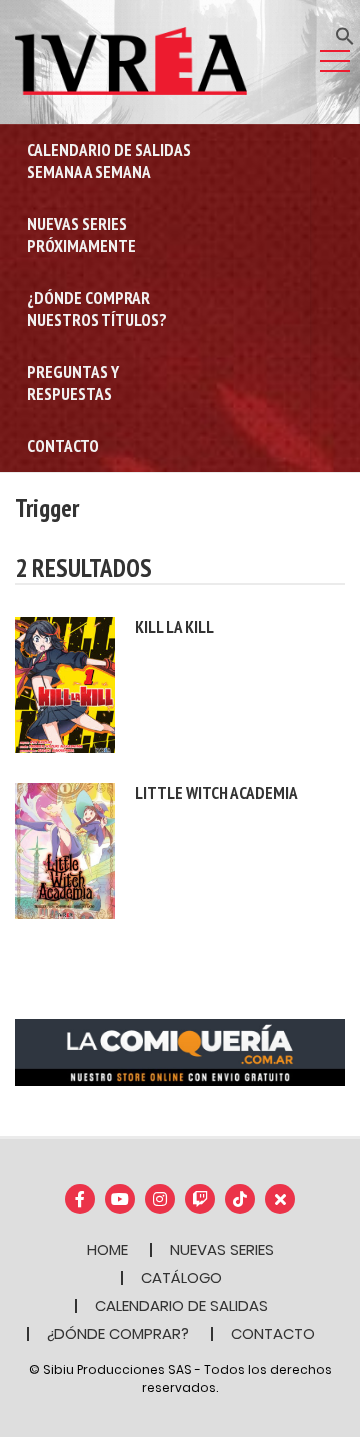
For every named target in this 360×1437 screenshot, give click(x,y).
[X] (280, 1199)
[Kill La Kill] (65, 683)
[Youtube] (120, 1199)
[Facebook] (80, 1199)
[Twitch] (200, 1199)
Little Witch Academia (216, 793)
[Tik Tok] (240, 1199)
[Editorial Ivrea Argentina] (131, 60)
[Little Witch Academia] (65, 849)
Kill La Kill (174, 627)
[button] (345, 34)
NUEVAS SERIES (222, 1249)
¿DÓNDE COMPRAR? (118, 1333)
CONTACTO (273, 1333)
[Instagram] (160, 1199)
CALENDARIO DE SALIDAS (181, 1305)
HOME (107, 1249)
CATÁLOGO (181, 1277)
